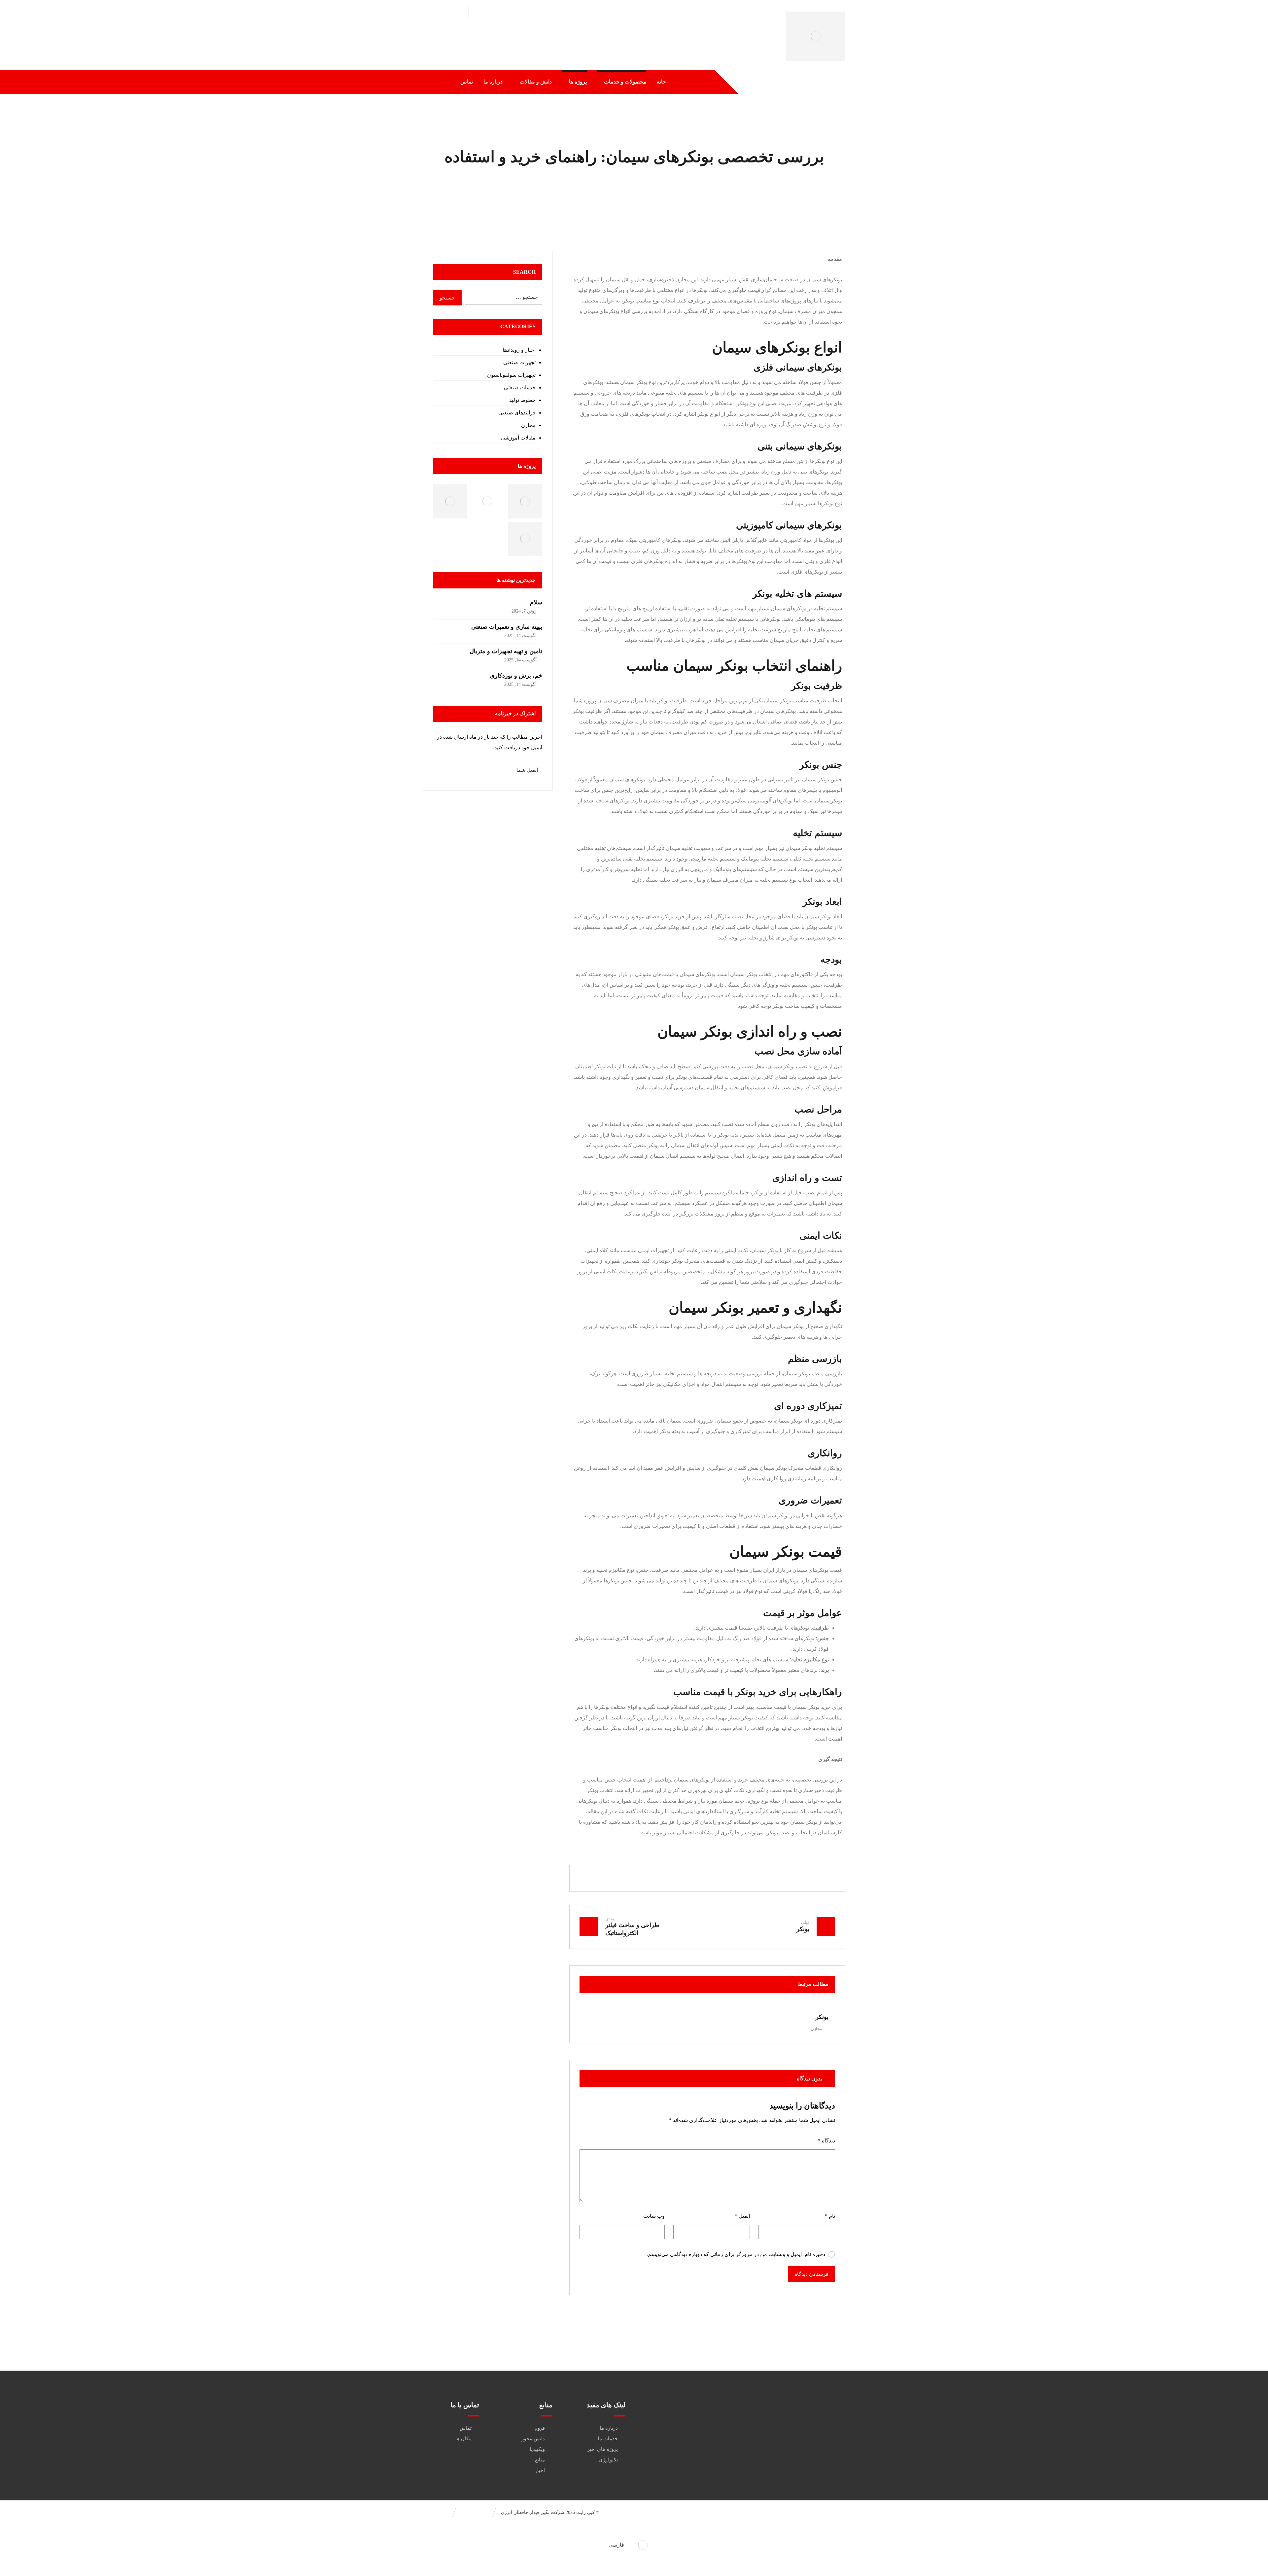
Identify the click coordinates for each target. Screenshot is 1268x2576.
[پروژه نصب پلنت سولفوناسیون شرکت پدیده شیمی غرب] (488, 501)
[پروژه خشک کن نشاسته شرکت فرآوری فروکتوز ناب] (450, 501)
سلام (536, 602)
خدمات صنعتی (520, 388)
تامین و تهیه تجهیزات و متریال (506, 651)
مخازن (816, 2029)
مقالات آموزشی (518, 438)
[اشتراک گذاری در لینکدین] (707, 1878)
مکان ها (463, 2439)
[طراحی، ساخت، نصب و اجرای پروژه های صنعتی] (816, 36)
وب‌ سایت (654, 2216)
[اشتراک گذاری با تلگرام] (668, 1878)
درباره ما (609, 2428)
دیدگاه (827, 2141)
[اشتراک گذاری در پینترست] (747, 1878)
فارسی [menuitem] (616, 2545)
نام (830, 2216)
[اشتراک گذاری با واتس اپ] (687, 1878)
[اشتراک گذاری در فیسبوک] (787, 1878)
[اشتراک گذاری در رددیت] (727, 1878)
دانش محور (533, 2439)
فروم (540, 2428)
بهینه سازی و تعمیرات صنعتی (507, 627)
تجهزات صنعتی (519, 362)
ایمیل (742, 2216)
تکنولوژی (608, 2460)
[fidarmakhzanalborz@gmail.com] (808, 2416)
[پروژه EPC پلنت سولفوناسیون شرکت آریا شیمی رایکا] (525, 539)
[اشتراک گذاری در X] (767, 1878)
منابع (540, 2460)
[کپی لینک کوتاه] (628, 1878)
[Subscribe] (441, 770)
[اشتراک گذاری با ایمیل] (648, 1878)
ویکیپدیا (537, 2449)
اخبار (540, 2470)
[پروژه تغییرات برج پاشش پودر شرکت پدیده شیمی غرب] (525, 501)
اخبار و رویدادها (519, 350)
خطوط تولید (522, 400)
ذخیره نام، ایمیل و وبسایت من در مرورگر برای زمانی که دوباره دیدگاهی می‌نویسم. (736, 2254)
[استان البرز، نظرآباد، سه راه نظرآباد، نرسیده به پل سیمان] (808, 2436)
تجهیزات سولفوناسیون (511, 375)
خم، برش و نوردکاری (516, 676)
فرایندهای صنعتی (517, 413)
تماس (466, 2428)
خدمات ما (608, 2439)
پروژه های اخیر (602, 2449)
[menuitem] (634, 2545)
